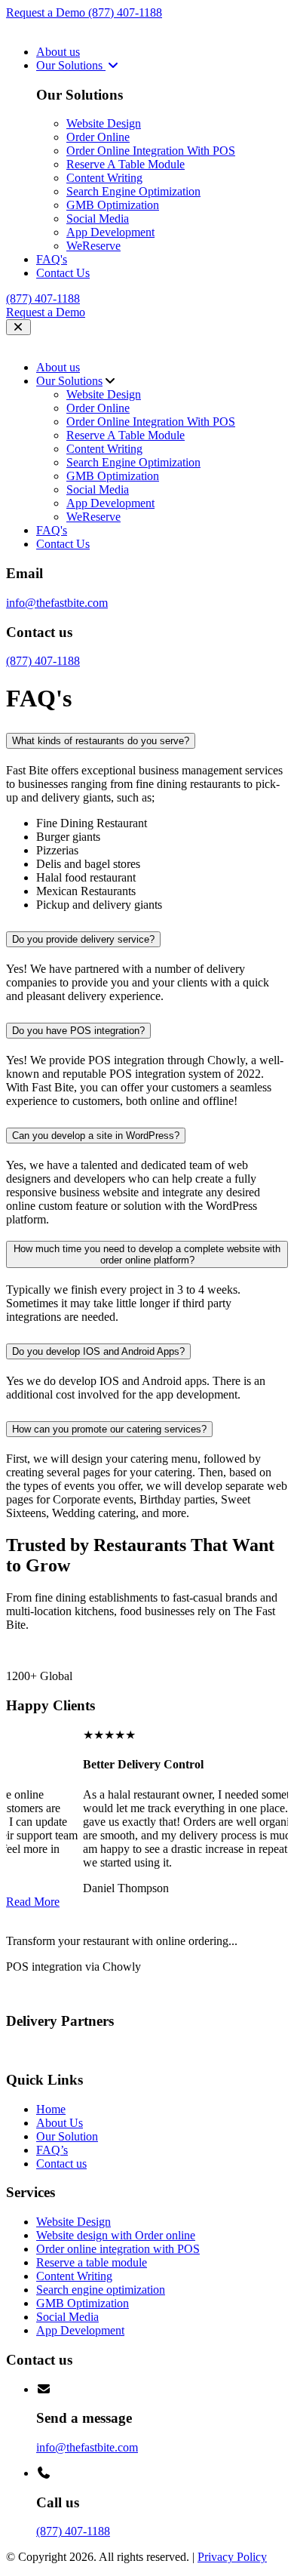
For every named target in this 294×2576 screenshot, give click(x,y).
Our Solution (67, 2136)
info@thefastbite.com (57, 603)
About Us (60, 2123)
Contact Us (63, 273)
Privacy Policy (232, 2557)
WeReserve (93, 246)
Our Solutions (71, 65)
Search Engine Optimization (133, 191)
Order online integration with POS (118, 2249)
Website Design (104, 123)
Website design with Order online (116, 2235)
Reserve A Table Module (126, 164)
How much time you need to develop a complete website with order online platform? (147, 1254)
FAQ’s (52, 2150)
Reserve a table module (92, 2262)
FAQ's (52, 259)
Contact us (61, 2164)
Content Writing (104, 178)
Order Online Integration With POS (151, 151)
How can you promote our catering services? (109, 1429)
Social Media (98, 219)
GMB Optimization (113, 205)
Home (51, 2109)
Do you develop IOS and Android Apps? (98, 1351)
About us (58, 52)
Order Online (98, 137)
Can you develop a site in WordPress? (96, 1136)
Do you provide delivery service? (83, 939)
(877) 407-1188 (125, 12)
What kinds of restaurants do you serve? (101, 741)
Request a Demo (47, 12)
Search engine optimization (101, 2290)
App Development (110, 232)
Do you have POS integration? (78, 1031)
